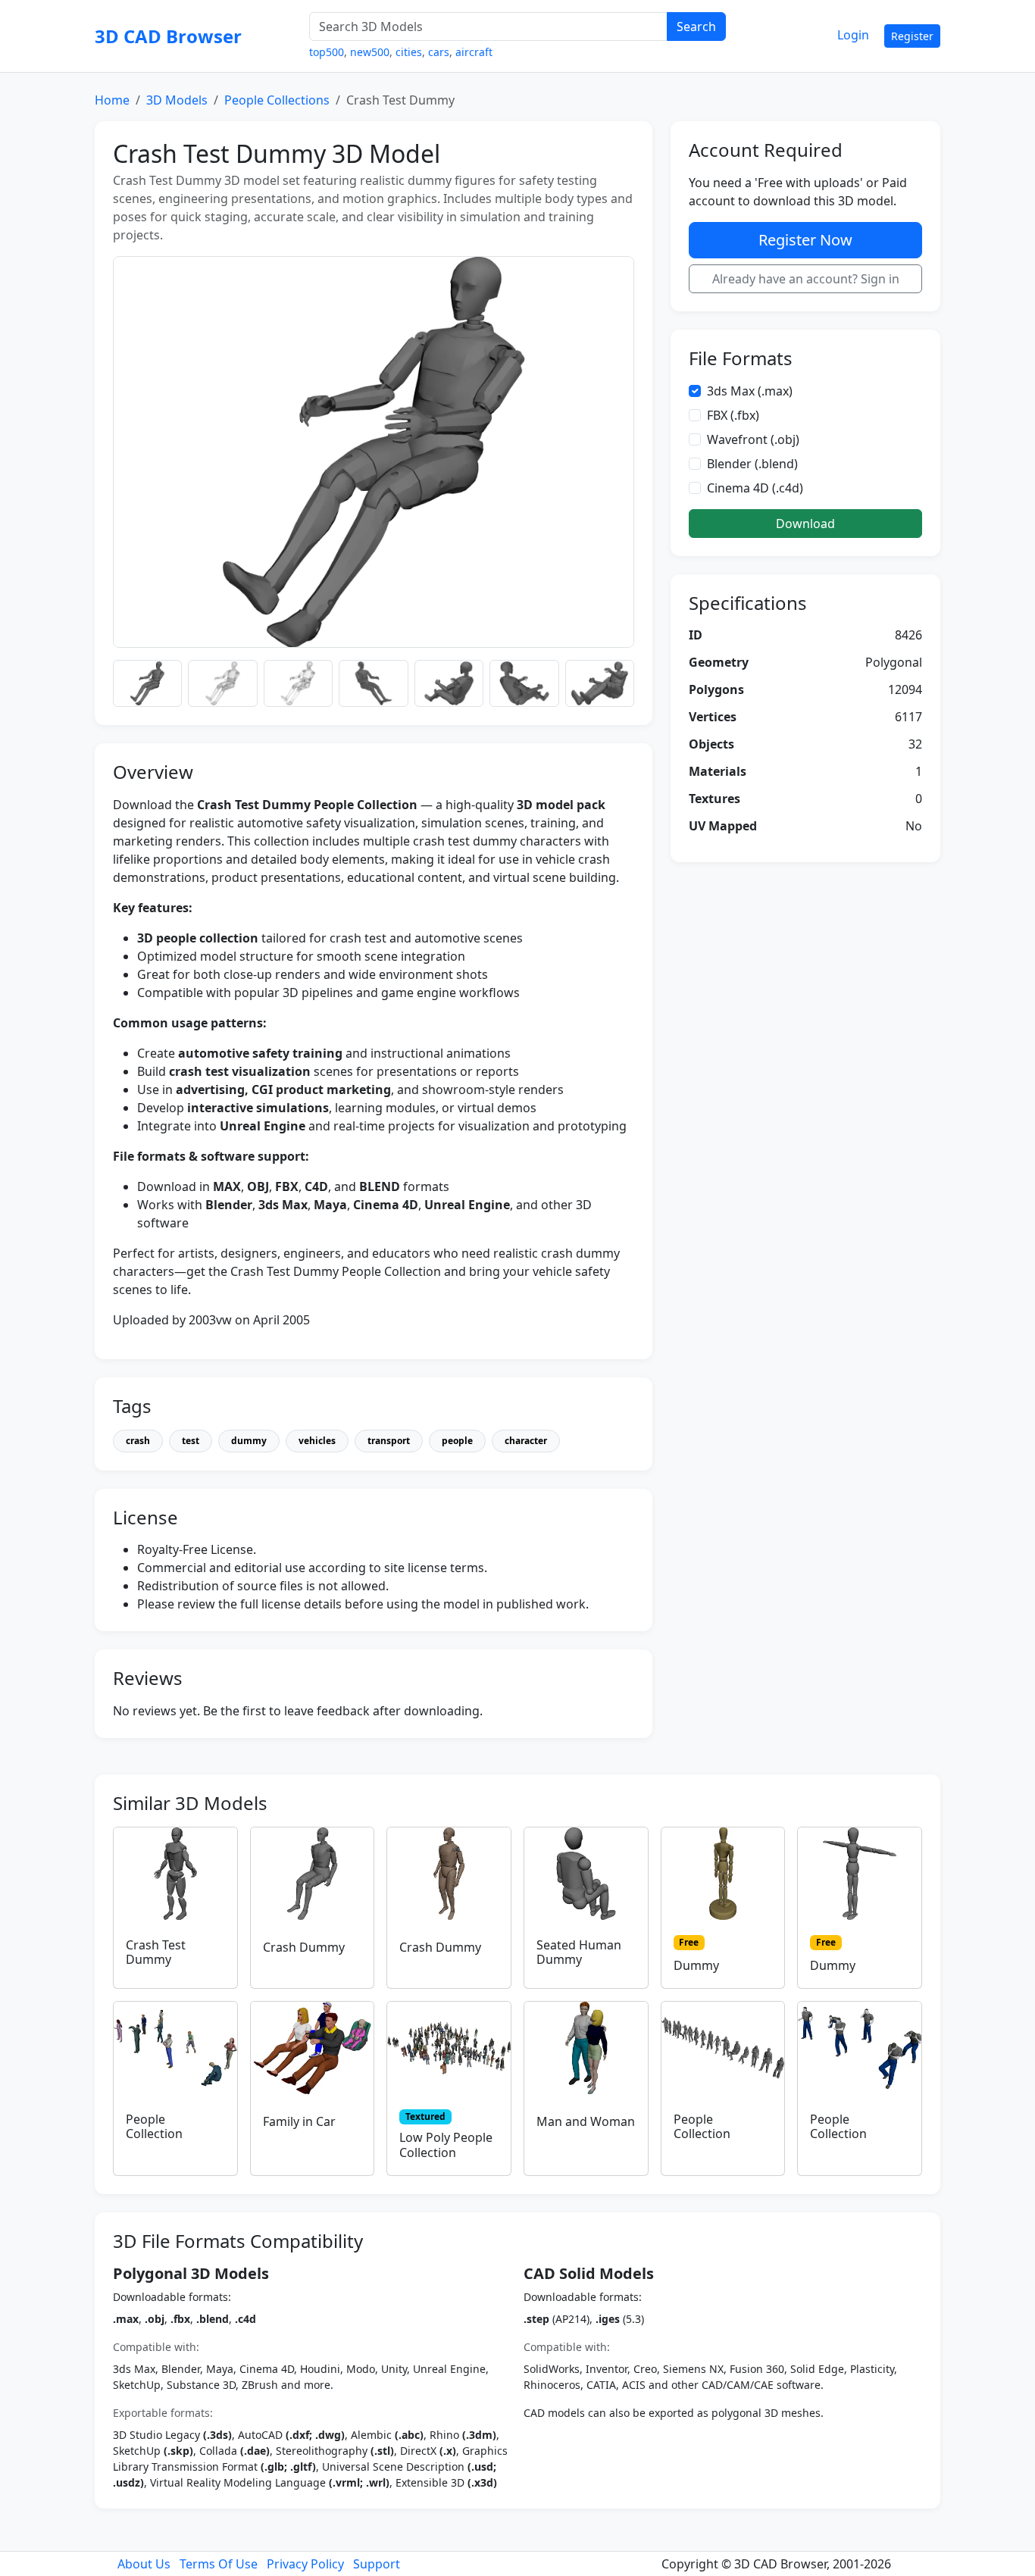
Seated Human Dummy (579, 1952)
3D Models (177, 100)
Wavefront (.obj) (753, 439)
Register (912, 36)
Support (377, 2564)
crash (138, 1441)
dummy (249, 1441)
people (457, 1441)
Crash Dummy (304, 1947)
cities (409, 52)
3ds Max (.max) (750, 391)
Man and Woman (586, 2121)
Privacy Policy (305, 2564)
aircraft (474, 52)
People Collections (277, 100)
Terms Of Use (219, 2564)
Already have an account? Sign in (806, 279)
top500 (327, 52)
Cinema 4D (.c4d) (755, 488)
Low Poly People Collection (446, 2145)
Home (112, 100)
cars (439, 52)
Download (805, 524)
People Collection (154, 2126)
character (526, 1441)
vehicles (317, 1441)
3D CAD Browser (168, 36)
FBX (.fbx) (733, 415)
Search (696, 27)
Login (853, 35)
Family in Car (299, 2121)
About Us (144, 2564)
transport (389, 1441)
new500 (370, 52)
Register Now (805, 240)
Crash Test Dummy (156, 1952)
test (191, 1441)
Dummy (696, 1965)
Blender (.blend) (752, 464)
